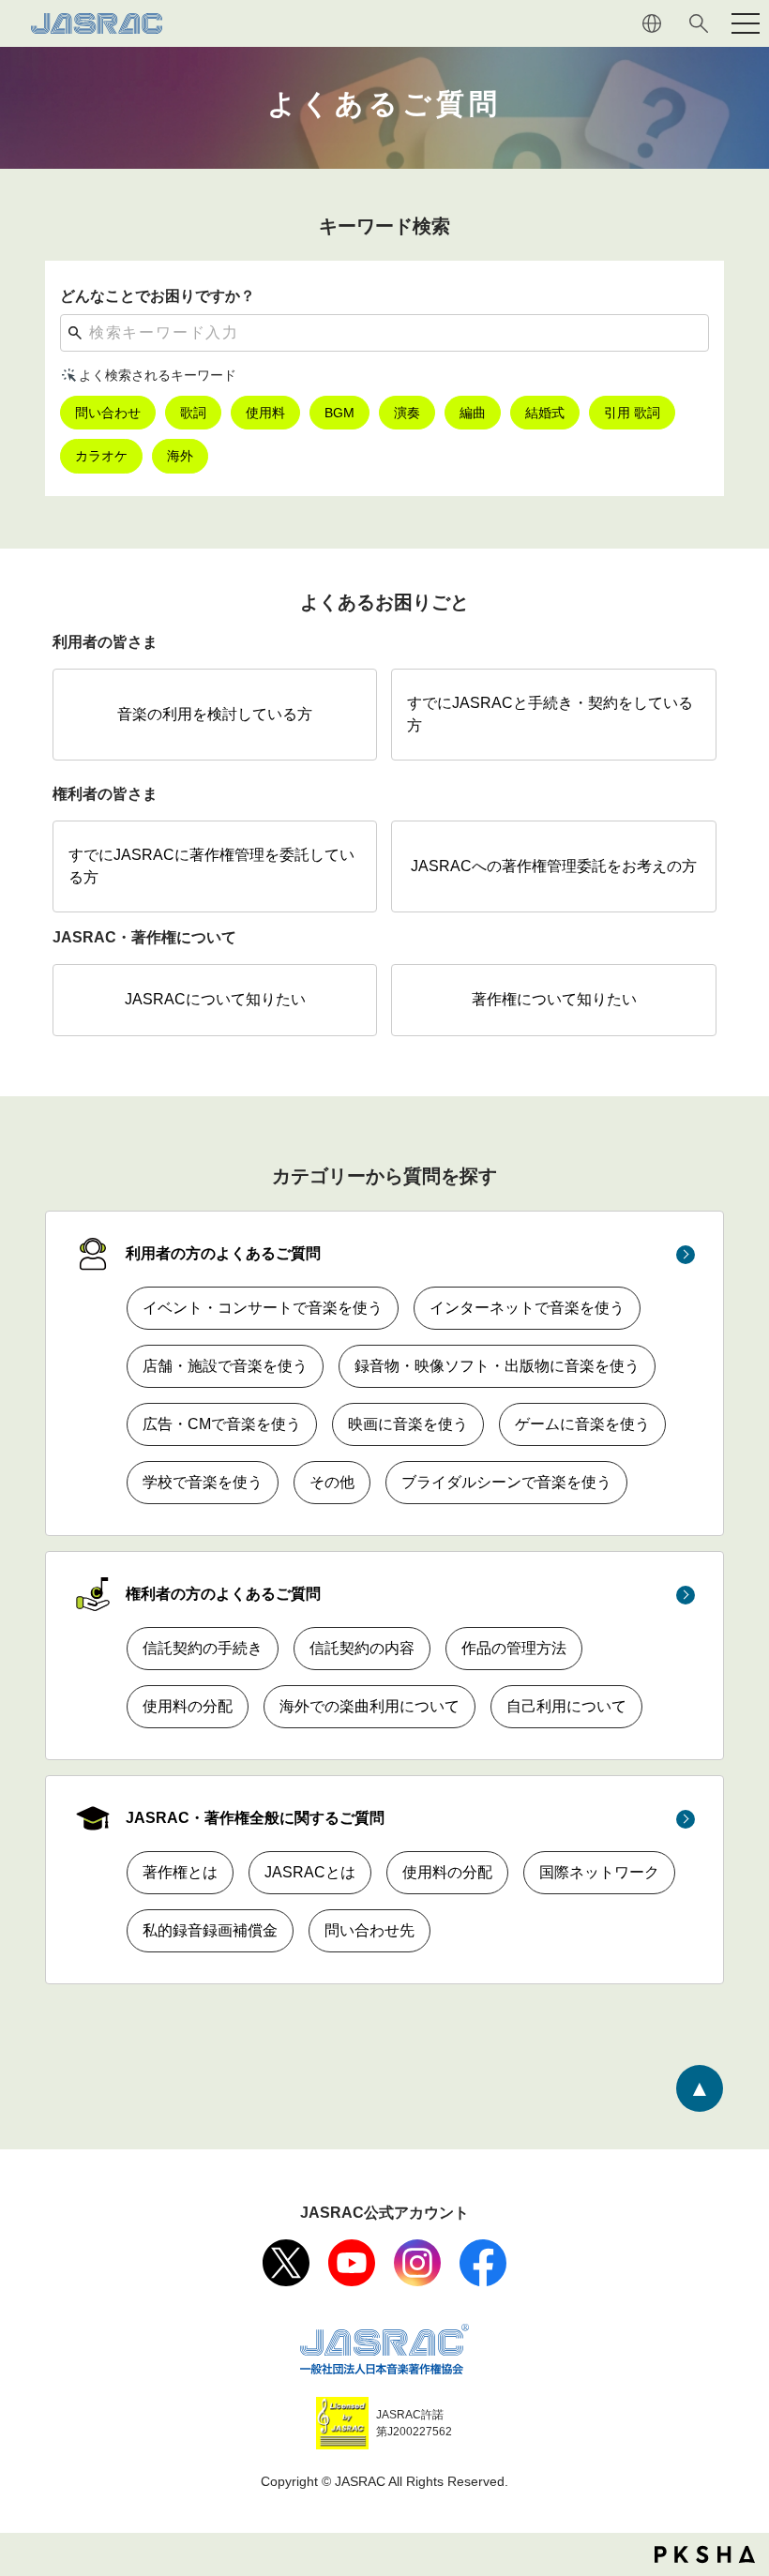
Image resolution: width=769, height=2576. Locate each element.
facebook (483, 2263)
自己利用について (566, 1706)
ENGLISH (652, 23)
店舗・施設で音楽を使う (225, 1366)
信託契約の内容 (362, 1648)
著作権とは (180, 1872)
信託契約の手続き (203, 1648)
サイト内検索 (699, 23)
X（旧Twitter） (286, 2263)
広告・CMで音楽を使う (222, 1424)
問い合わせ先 (369, 1930)
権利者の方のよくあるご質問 (223, 1594)
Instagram (417, 2263)
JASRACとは (310, 1872)
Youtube (352, 2263)
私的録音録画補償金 (210, 1930)
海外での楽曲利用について (369, 1706)
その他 (332, 1482)
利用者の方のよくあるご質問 (223, 1253)
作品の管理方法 (514, 1648)
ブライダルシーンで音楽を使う (506, 1482)
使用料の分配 (188, 1706)
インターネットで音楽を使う (527, 1308)
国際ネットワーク (599, 1872)
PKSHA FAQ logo (705, 2554)
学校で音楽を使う (203, 1482)
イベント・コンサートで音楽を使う (263, 1308)
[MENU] (746, 23)
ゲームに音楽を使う (582, 1424)
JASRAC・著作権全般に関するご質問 (255, 1818)
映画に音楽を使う (408, 1424)
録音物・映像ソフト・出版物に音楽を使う (497, 1366)
